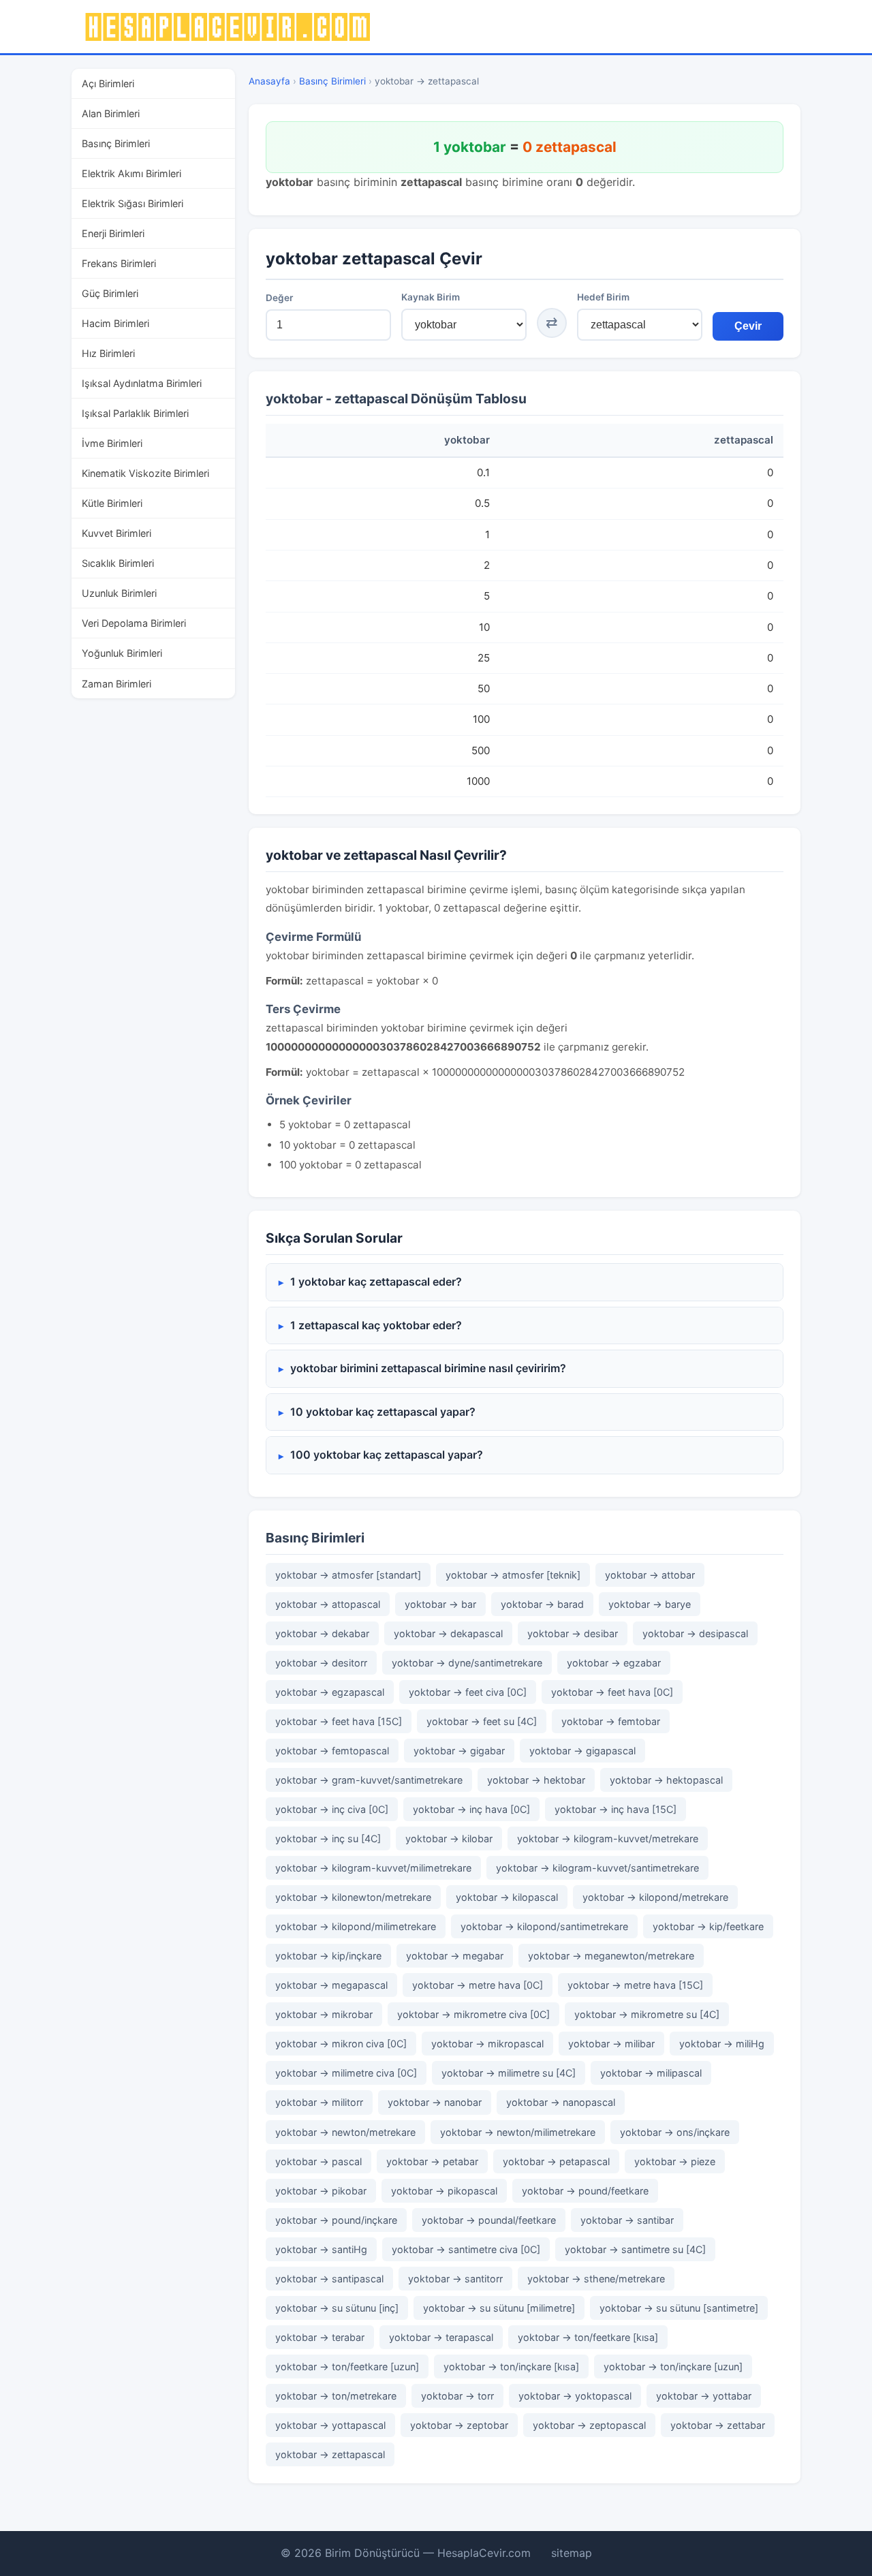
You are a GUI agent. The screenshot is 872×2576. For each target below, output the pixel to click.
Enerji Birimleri (113, 233)
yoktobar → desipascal (695, 1633)
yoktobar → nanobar (435, 2102)
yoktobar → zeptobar (459, 2425)
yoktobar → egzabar (614, 1663)
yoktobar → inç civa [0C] (332, 1809)
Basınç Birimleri (116, 143)
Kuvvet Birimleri (116, 533)
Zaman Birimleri (116, 684)
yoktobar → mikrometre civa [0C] (473, 2014)
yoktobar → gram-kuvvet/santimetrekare (369, 1780)
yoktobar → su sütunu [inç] (337, 2308)
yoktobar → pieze (675, 2161)
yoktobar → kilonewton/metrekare (353, 1897)
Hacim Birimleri (115, 323)
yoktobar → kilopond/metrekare (655, 1897)
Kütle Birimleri (112, 503)
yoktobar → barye (650, 1604)
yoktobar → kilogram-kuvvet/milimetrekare (373, 1868)
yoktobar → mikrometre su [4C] (647, 2014)
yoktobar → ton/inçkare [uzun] (673, 2366)
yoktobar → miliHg (722, 2044)
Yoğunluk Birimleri (122, 653)
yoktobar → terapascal (441, 2337)
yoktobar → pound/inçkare (336, 2220)
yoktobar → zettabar (718, 2425)
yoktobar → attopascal (328, 1604)
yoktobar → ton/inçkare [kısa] (511, 2366)
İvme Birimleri (112, 443)
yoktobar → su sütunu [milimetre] (499, 2308)
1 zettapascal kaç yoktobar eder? (376, 1325)
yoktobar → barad (542, 1604)
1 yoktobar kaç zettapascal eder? (376, 1282)
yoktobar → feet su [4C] (482, 1721)
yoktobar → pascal (318, 2161)
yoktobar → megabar (455, 1956)
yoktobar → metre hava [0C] (478, 1985)
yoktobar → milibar (611, 2044)
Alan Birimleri (111, 113)
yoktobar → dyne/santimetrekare (467, 1663)
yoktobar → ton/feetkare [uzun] (347, 2366)
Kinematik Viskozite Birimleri (145, 473)
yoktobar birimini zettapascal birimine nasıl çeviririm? (428, 1368)
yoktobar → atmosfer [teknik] (513, 1575)
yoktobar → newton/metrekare (345, 2132)
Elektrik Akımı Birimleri (131, 173)
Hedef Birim (603, 297)
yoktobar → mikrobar (324, 2014)
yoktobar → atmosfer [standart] (348, 1575)
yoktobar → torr (457, 2396)
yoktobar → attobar (650, 1575)
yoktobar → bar (440, 1604)
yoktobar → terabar (320, 2337)
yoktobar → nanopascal (561, 2102)
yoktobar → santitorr (455, 2279)
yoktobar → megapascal (331, 1985)
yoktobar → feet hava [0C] (612, 1692)
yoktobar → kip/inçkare (328, 1956)
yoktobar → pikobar (321, 2191)
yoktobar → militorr (319, 2102)
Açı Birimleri (108, 83)
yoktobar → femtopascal (332, 1751)
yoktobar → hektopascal (666, 1780)
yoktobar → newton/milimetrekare (518, 2132)
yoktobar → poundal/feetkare (489, 2220)
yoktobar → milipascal (651, 2073)
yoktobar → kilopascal (507, 1897)
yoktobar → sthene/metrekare (596, 2279)
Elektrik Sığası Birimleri (133, 203)
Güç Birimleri (110, 293)
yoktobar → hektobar (536, 1780)
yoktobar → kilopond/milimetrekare (356, 1926)
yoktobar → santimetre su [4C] (635, 2249)
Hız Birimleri (108, 353)
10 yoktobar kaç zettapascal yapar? (383, 1412)
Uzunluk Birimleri (119, 593)
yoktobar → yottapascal (330, 2425)
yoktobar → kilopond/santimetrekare (544, 1926)
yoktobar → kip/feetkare (708, 1926)
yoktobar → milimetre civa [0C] (346, 2073)
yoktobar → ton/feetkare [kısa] (588, 2337)
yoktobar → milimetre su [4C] (509, 2073)
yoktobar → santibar (627, 2220)
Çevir (748, 326)
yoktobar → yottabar (704, 2396)
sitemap (572, 2553)
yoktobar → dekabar (322, 1633)
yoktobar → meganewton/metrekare (611, 1956)
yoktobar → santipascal (329, 2279)
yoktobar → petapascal (556, 2161)
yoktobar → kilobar (449, 1838)
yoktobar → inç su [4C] (328, 1838)
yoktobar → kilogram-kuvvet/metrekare (608, 1838)
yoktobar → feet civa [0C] (468, 1692)
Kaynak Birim (431, 297)
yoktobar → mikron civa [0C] (341, 2044)
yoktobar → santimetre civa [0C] (466, 2249)
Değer (279, 298)
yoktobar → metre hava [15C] (635, 1985)
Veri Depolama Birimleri (134, 623)
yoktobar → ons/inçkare (675, 2132)
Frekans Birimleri (119, 263)
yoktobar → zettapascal (330, 2454)
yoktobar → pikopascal (444, 2191)
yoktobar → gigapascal (582, 1751)
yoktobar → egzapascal (330, 1692)
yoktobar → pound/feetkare (585, 2191)
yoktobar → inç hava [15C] (616, 1809)
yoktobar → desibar (573, 1633)
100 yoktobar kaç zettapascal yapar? (387, 1455)
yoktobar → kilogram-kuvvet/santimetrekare (597, 1868)
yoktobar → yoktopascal (575, 2396)
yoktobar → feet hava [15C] (339, 1721)
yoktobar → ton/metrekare (336, 2396)
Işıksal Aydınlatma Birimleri (142, 383)
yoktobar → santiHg (321, 2249)
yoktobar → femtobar (611, 1721)
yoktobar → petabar (432, 2161)
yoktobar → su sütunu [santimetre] (679, 2308)
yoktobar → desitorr (321, 1663)
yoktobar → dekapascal (448, 1633)
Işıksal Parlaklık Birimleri (135, 413)
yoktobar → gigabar (459, 1751)
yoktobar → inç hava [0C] (471, 1809)
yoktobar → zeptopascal (589, 2425)
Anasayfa (269, 81)
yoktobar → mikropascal (487, 2044)
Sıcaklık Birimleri (118, 563)
